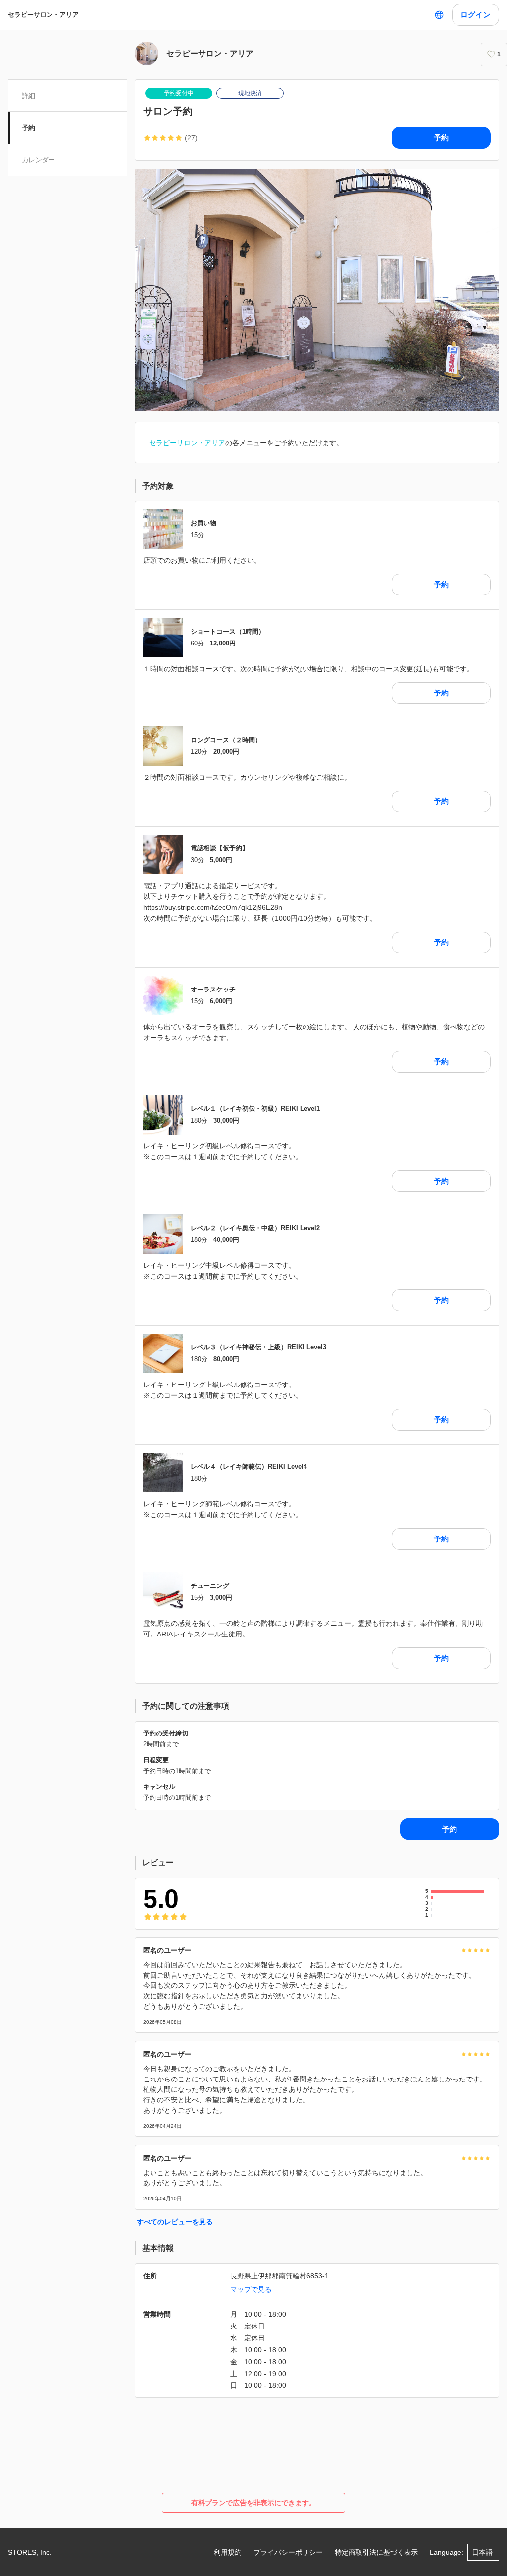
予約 (28, 128)
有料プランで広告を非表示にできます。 (253, 2503)
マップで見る (251, 2289)
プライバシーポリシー (288, 2552)
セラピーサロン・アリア (43, 15)
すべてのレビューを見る (175, 2222)
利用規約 (228, 2552)
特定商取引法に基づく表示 (376, 2552)
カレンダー (38, 160)
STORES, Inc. (30, 2552)
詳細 (28, 96)
